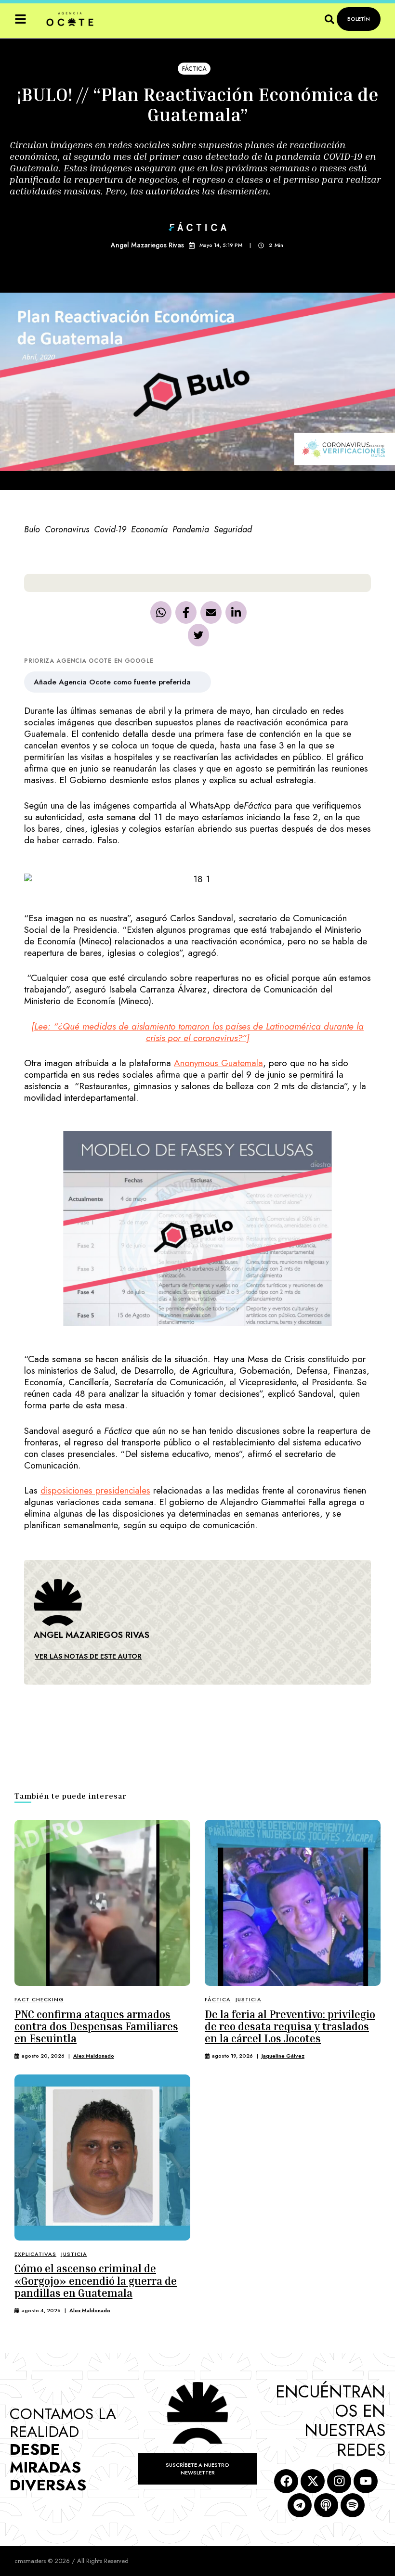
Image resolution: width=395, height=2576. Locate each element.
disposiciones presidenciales (95, 1490)
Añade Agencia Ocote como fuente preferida (112, 682)
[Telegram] (300, 2505)
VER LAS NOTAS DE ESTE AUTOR (88, 1656)
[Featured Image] (102, 1903)
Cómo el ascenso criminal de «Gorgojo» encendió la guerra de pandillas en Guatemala (96, 2281)
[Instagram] (339, 2481)
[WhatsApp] (161, 612)
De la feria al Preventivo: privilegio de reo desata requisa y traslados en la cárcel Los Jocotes (290, 2027)
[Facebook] (186, 612)
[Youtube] (366, 2481)
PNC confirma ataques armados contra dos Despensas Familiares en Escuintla (96, 2027)
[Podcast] (326, 2505)
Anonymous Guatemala (218, 1063)
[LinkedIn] (236, 612)
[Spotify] (353, 2505)
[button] (20, 19)
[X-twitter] (313, 2481)
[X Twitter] (198, 635)
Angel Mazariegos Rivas (147, 245)
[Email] (211, 612)
